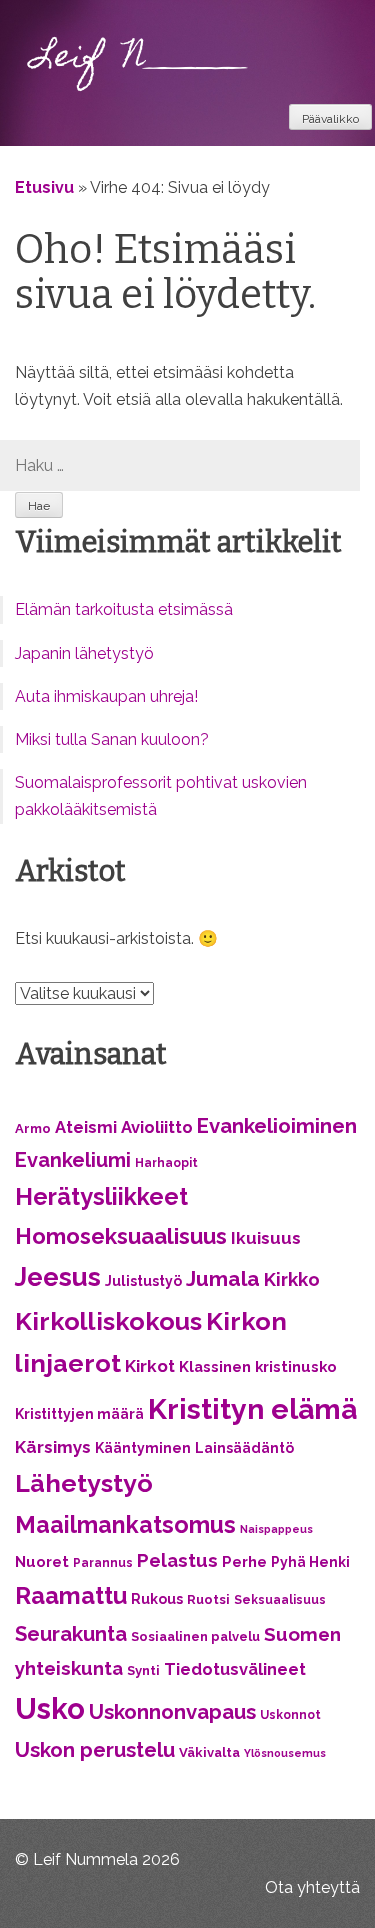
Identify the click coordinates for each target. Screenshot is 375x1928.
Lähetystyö (84, 1483)
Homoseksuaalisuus (121, 1236)
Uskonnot (290, 1715)
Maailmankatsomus (125, 1524)
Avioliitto (157, 1127)
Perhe (244, 1561)
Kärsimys (53, 1447)
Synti (143, 1670)
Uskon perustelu (95, 1750)
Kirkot (150, 1366)
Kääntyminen (143, 1448)
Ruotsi (208, 1599)
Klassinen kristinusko (258, 1366)
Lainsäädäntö (244, 1448)
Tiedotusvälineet (235, 1669)
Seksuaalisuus (280, 1600)
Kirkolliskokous (108, 1321)
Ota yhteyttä (312, 1887)
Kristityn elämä (252, 1409)
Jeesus (58, 1277)
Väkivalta (209, 1752)
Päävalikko (330, 119)
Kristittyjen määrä (79, 1414)
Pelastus (177, 1560)
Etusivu (44, 187)
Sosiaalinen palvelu (195, 1636)
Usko (50, 1708)
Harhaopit (166, 1163)
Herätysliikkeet (101, 1197)
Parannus (103, 1563)
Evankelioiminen (277, 1126)
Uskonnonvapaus (172, 1712)
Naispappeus (276, 1529)
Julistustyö (143, 1281)
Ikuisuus (266, 1238)
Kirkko (292, 1279)
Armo (33, 1128)
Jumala (223, 1278)
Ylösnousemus (285, 1753)
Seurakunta (71, 1634)
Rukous (157, 1599)
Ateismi (86, 1127)
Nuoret (42, 1561)
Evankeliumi (73, 1160)
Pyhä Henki (310, 1562)
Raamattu (71, 1596)
